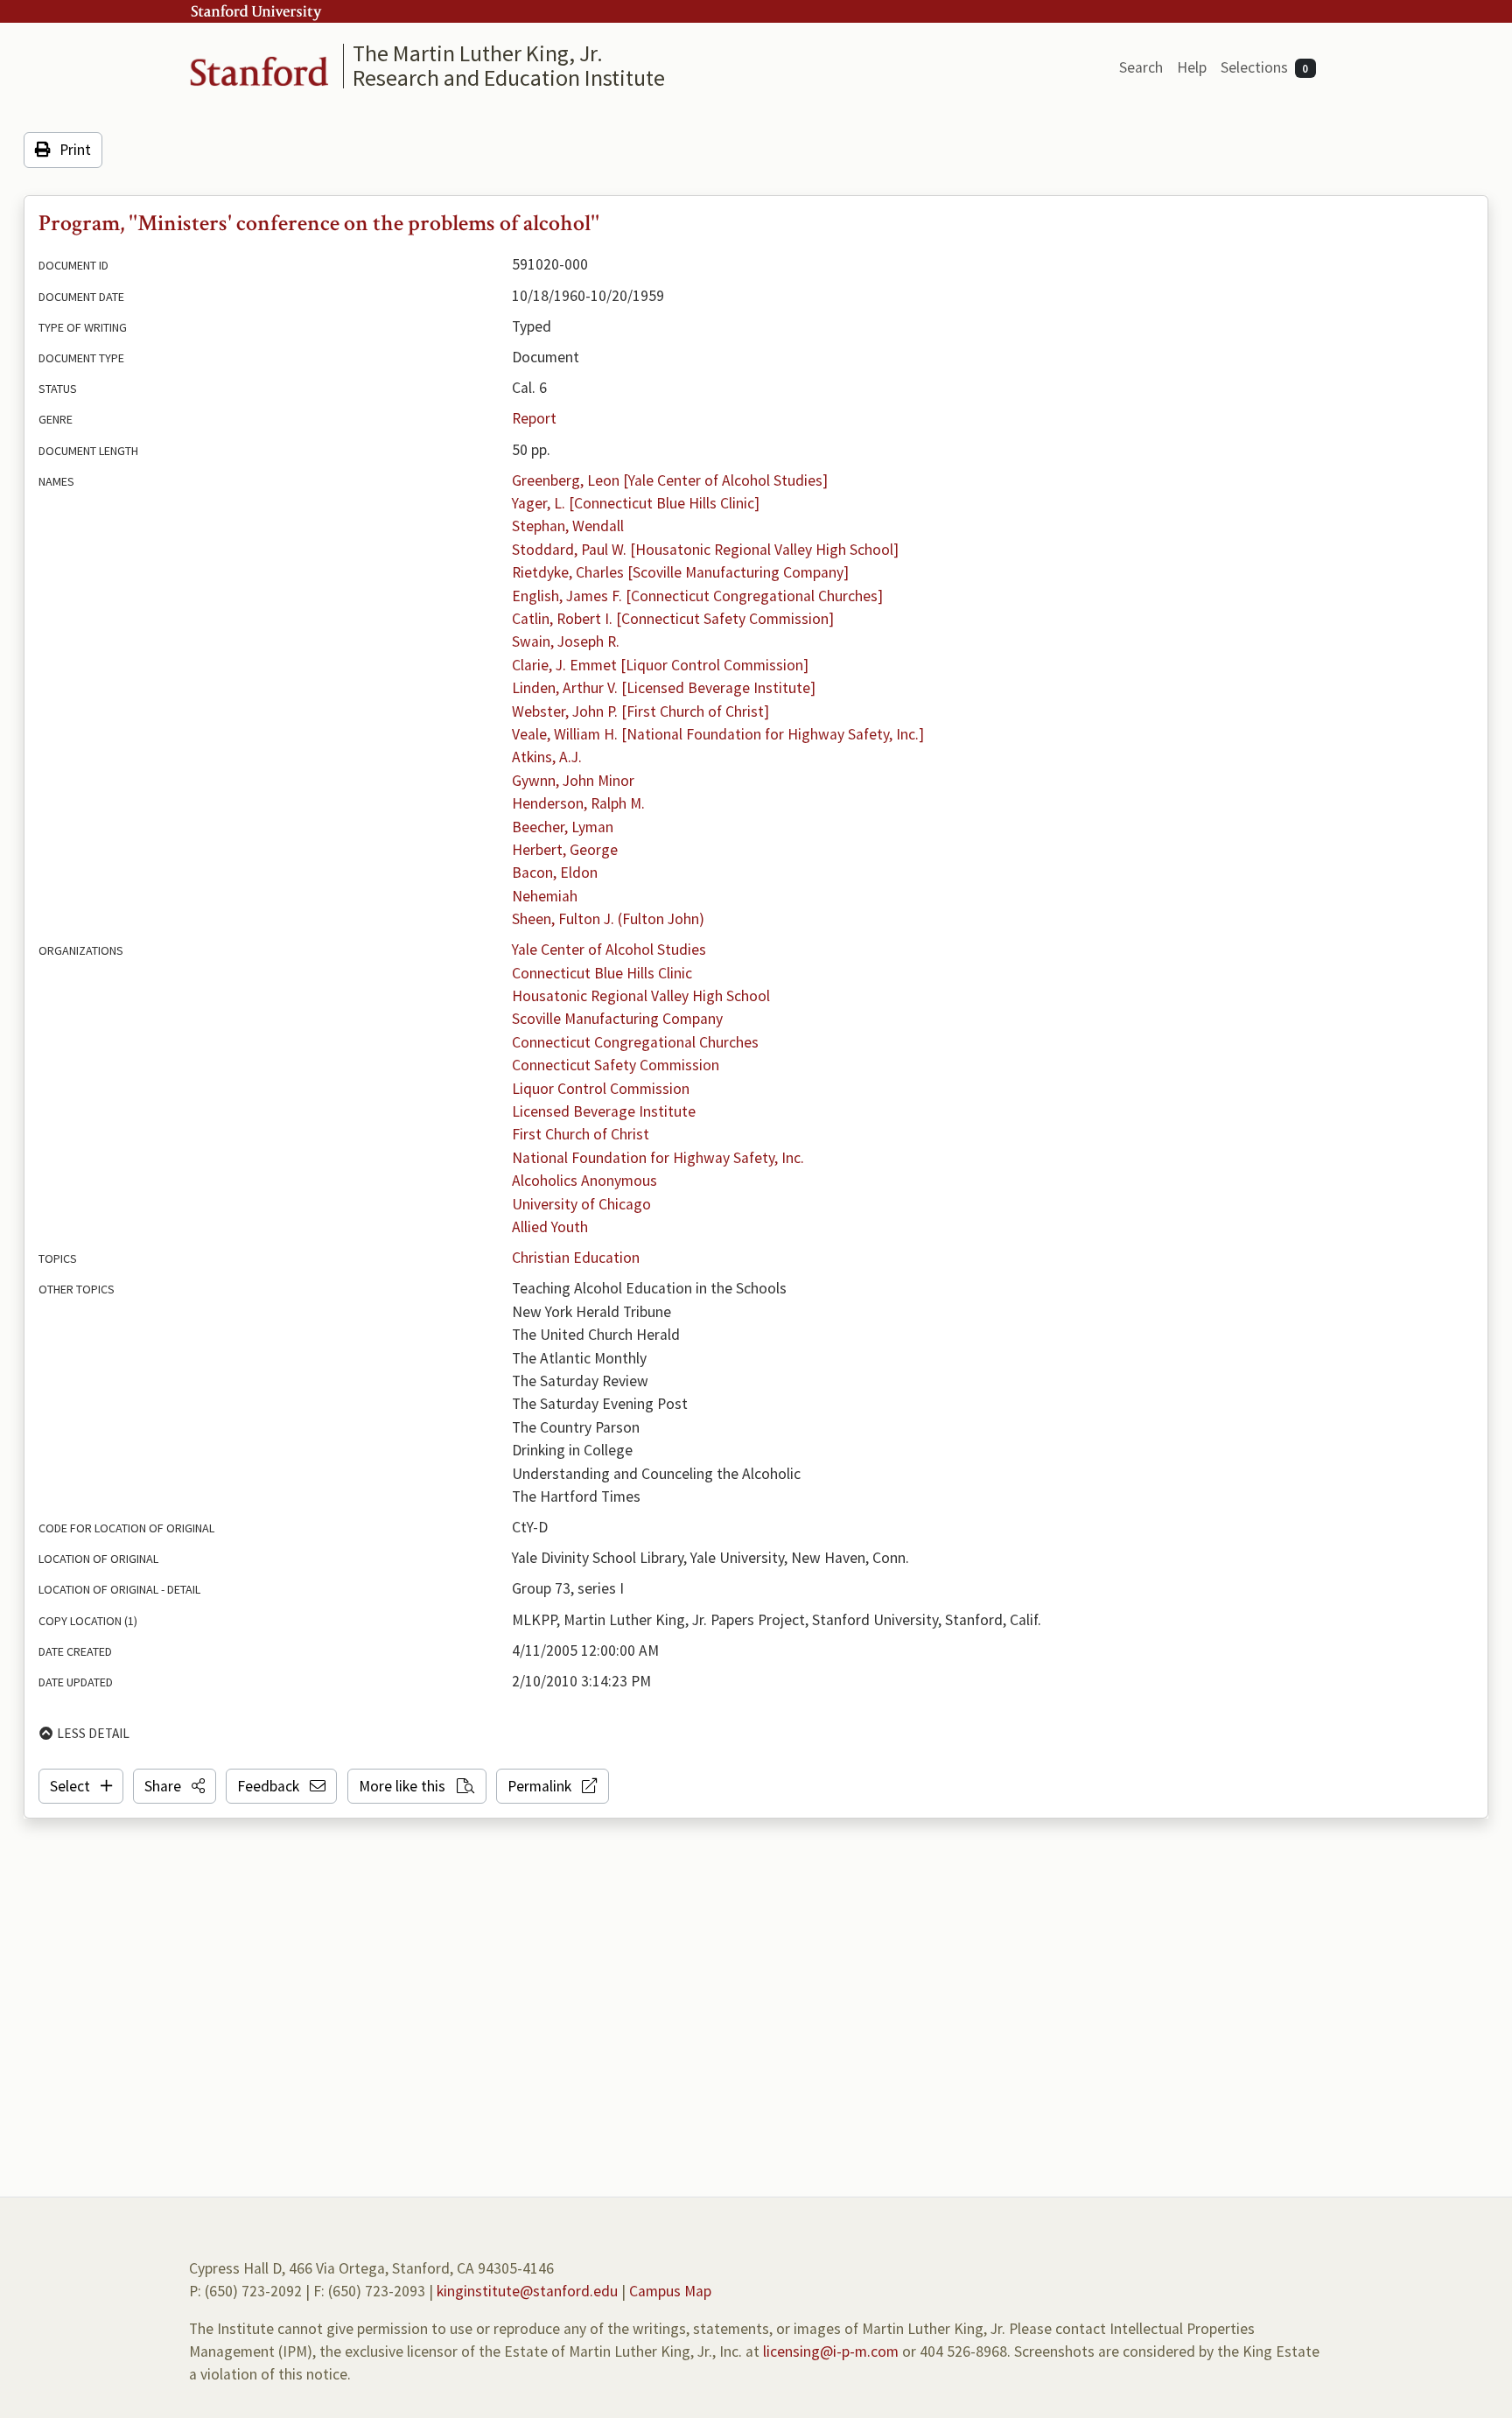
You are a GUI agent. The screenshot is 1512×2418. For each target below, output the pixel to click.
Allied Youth (550, 1227)
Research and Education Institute (509, 77)
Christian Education (576, 1258)
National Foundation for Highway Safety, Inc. (658, 1158)
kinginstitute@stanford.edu (527, 2291)
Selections (1265, 67)
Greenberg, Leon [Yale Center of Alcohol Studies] (670, 480)
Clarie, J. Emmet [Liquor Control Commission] (660, 665)
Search (1141, 67)
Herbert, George (565, 850)
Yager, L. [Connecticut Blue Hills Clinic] (636, 503)
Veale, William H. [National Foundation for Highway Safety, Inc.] (718, 734)
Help (1192, 67)
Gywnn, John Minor (573, 781)
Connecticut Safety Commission (616, 1065)
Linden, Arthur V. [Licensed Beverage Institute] (664, 688)
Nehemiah (545, 896)
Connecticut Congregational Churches (635, 1042)
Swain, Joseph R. (566, 641)
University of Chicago (581, 1204)
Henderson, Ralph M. (578, 803)
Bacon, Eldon (555, 873)
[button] (175, 1786)
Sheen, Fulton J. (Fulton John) (608, 919)
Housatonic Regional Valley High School (641, 996)
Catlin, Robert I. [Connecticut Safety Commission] (673, 619)
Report (534, 418)
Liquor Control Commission (601, 1089)
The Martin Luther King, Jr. (478, 53)
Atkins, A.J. (547, 757)
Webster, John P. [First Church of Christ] (640, 711)
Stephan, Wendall (568, 526)
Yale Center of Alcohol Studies (609, 950)
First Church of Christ (581, 1134)
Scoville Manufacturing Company (617, 1019)
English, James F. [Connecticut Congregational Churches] (697, 596)
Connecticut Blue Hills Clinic (602, 973)
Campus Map (670, 2291)
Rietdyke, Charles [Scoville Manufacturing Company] (680, 572)
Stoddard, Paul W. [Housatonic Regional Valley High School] (705, 550)
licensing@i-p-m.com (831, 2351)
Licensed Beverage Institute (604, 1111)
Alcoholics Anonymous (584, 1181)
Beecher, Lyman (563, 827)
